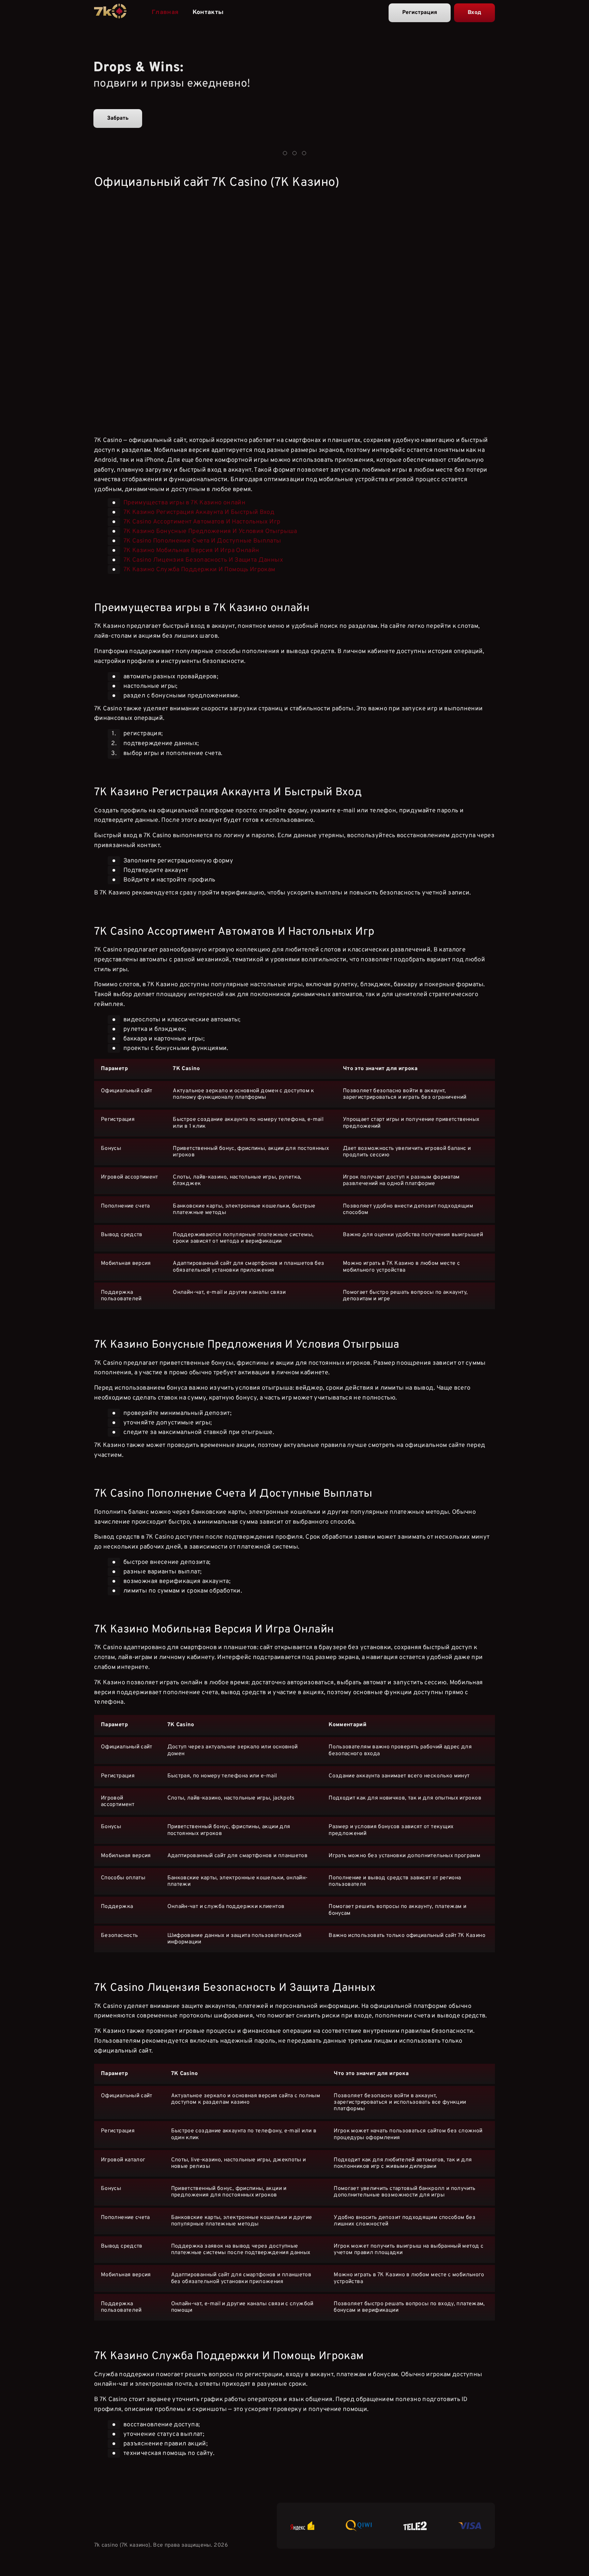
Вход (474, 13)
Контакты (208, 12)
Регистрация (420, 13)
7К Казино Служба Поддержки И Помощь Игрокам (199, 570)
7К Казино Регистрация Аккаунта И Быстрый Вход (199, 512)
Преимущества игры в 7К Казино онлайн (184, 503)
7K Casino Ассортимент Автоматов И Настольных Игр (202, 522)
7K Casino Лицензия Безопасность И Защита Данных (203, 560)
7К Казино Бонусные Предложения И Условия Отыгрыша (210, 531)
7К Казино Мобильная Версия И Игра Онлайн (191, 551)
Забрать (118, 118)
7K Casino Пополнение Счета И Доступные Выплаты (202, 541)
